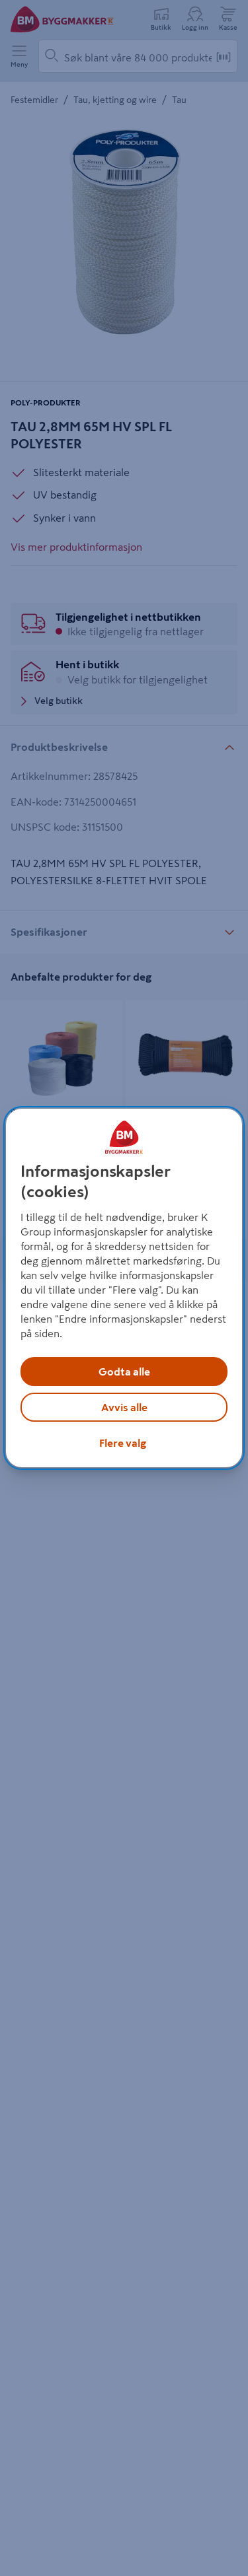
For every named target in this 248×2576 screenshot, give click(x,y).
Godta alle (124, 1372)
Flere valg (123, 1443)
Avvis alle (124, 1407)
